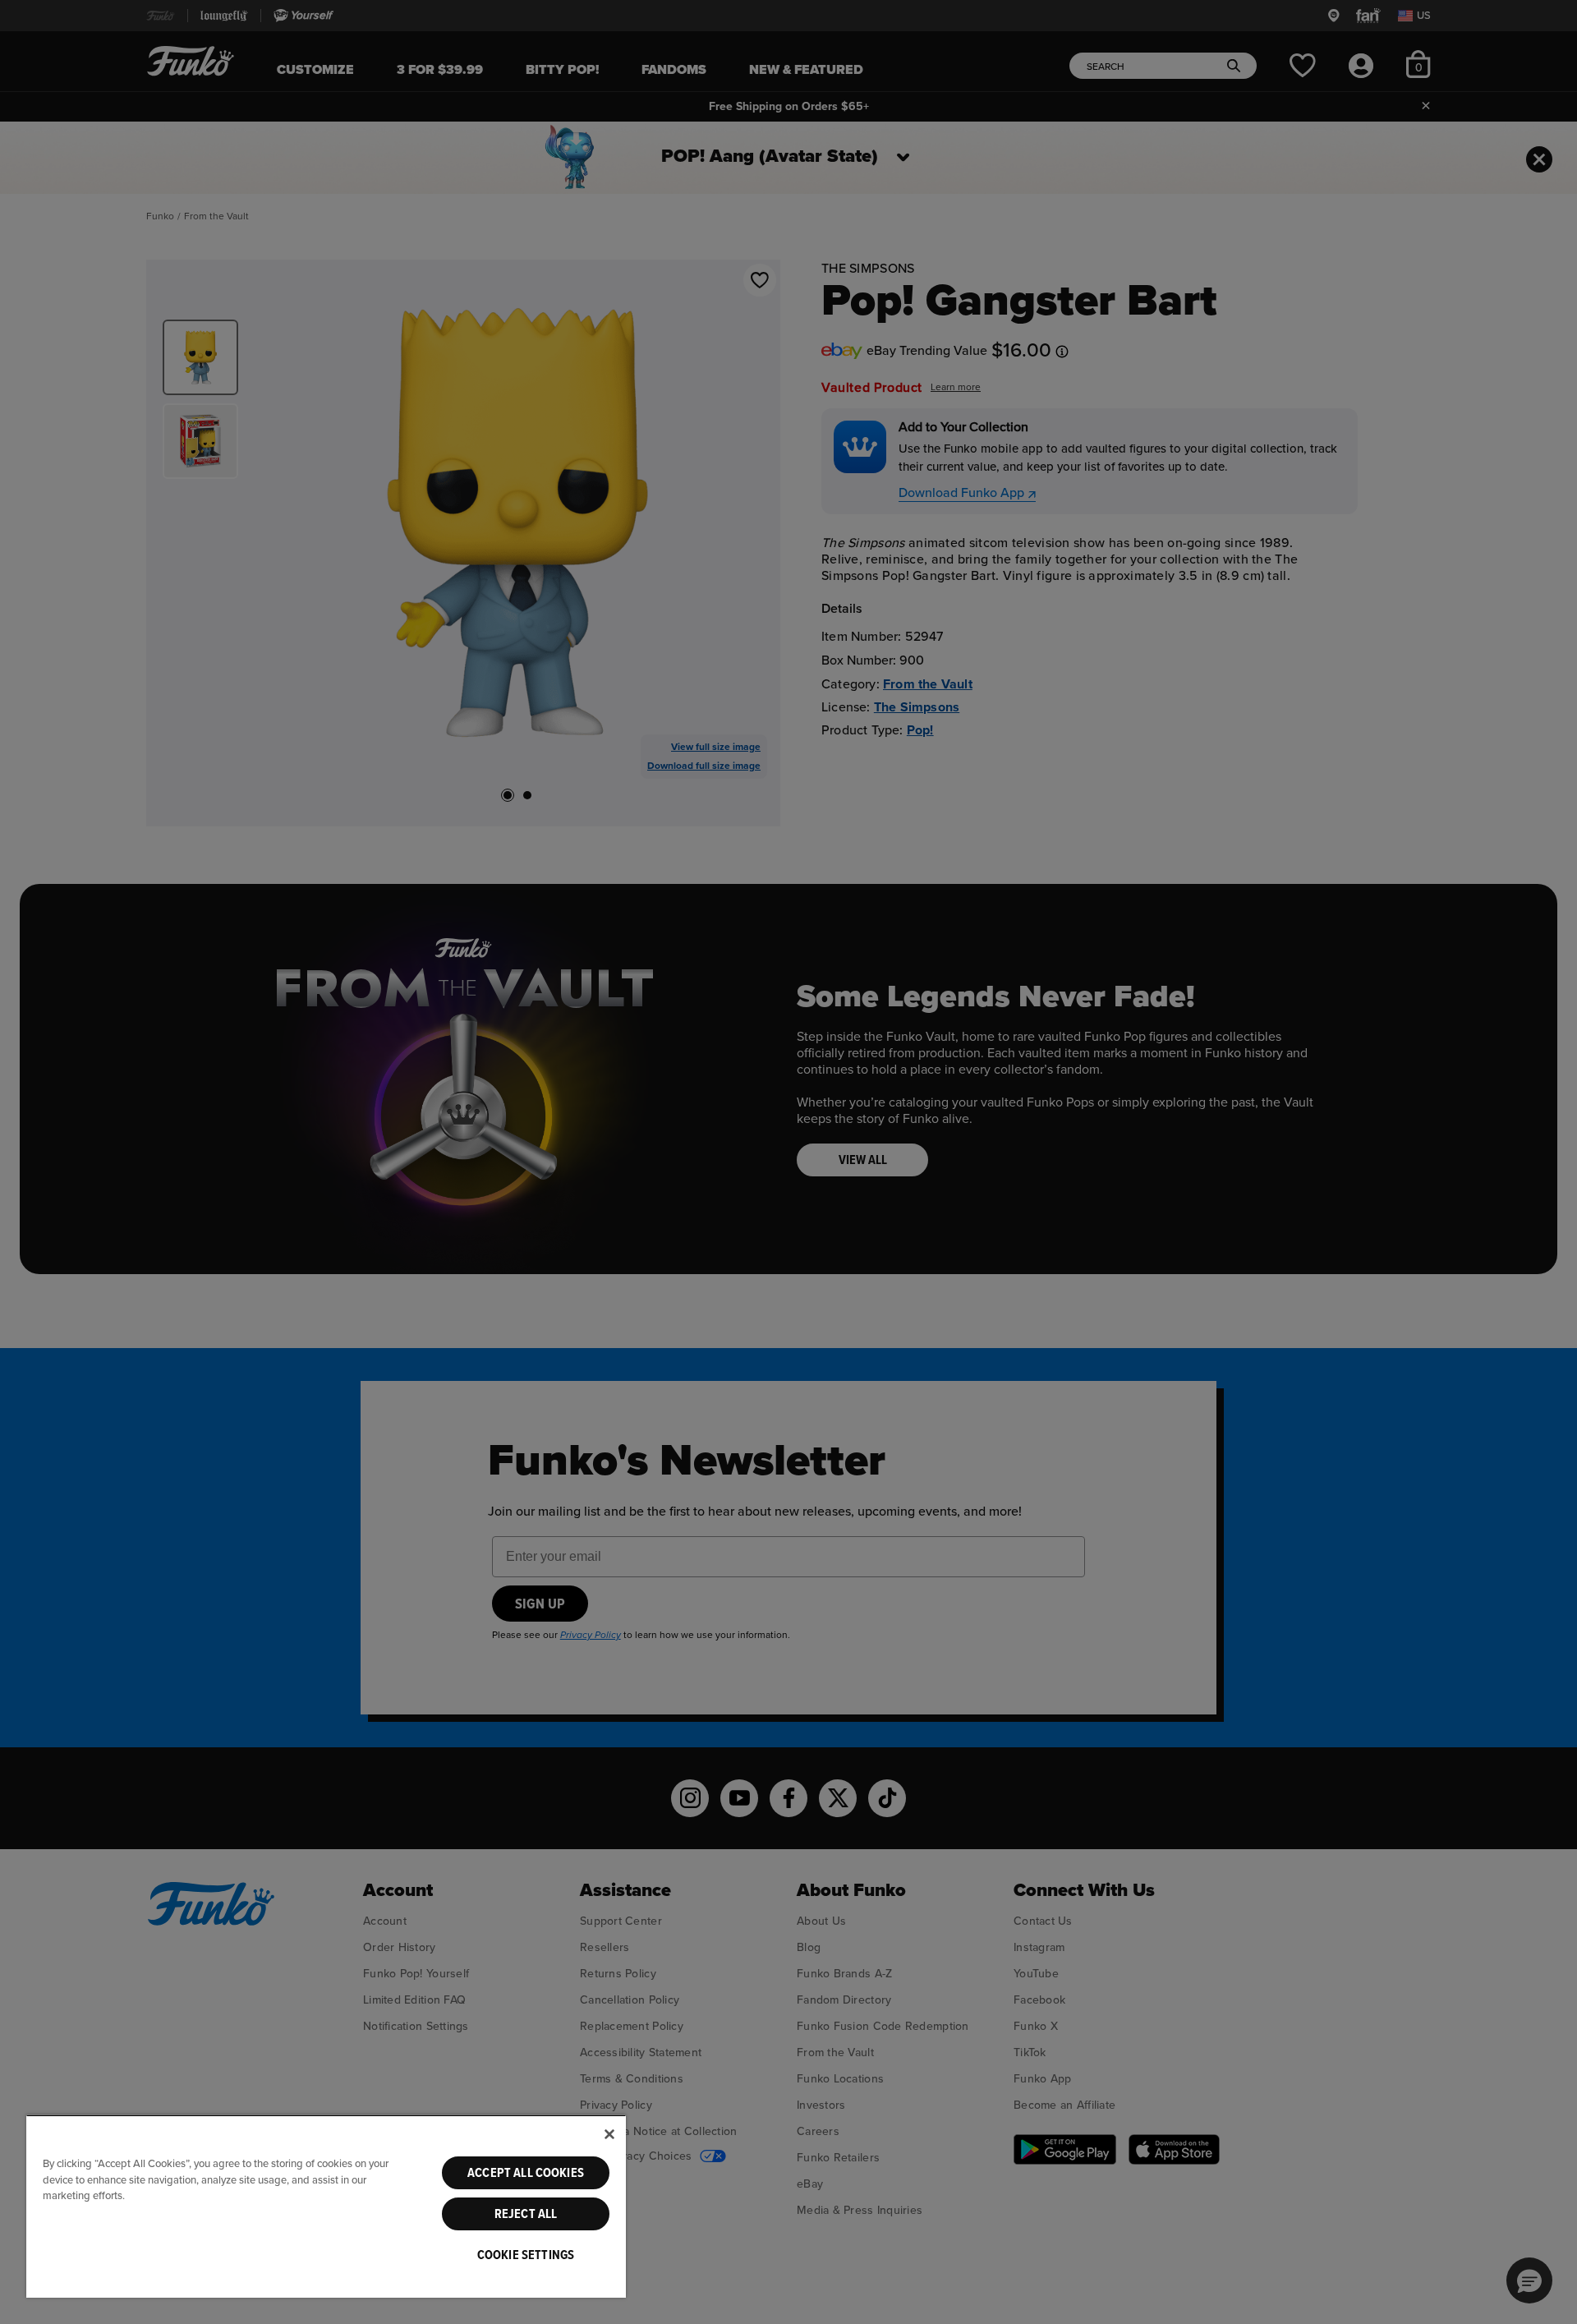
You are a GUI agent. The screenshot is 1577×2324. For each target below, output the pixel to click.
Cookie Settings (526, 2255)
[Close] (609, 2134)
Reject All (526, 2214)
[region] (326, 2206)
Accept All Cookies (526, 2173)
